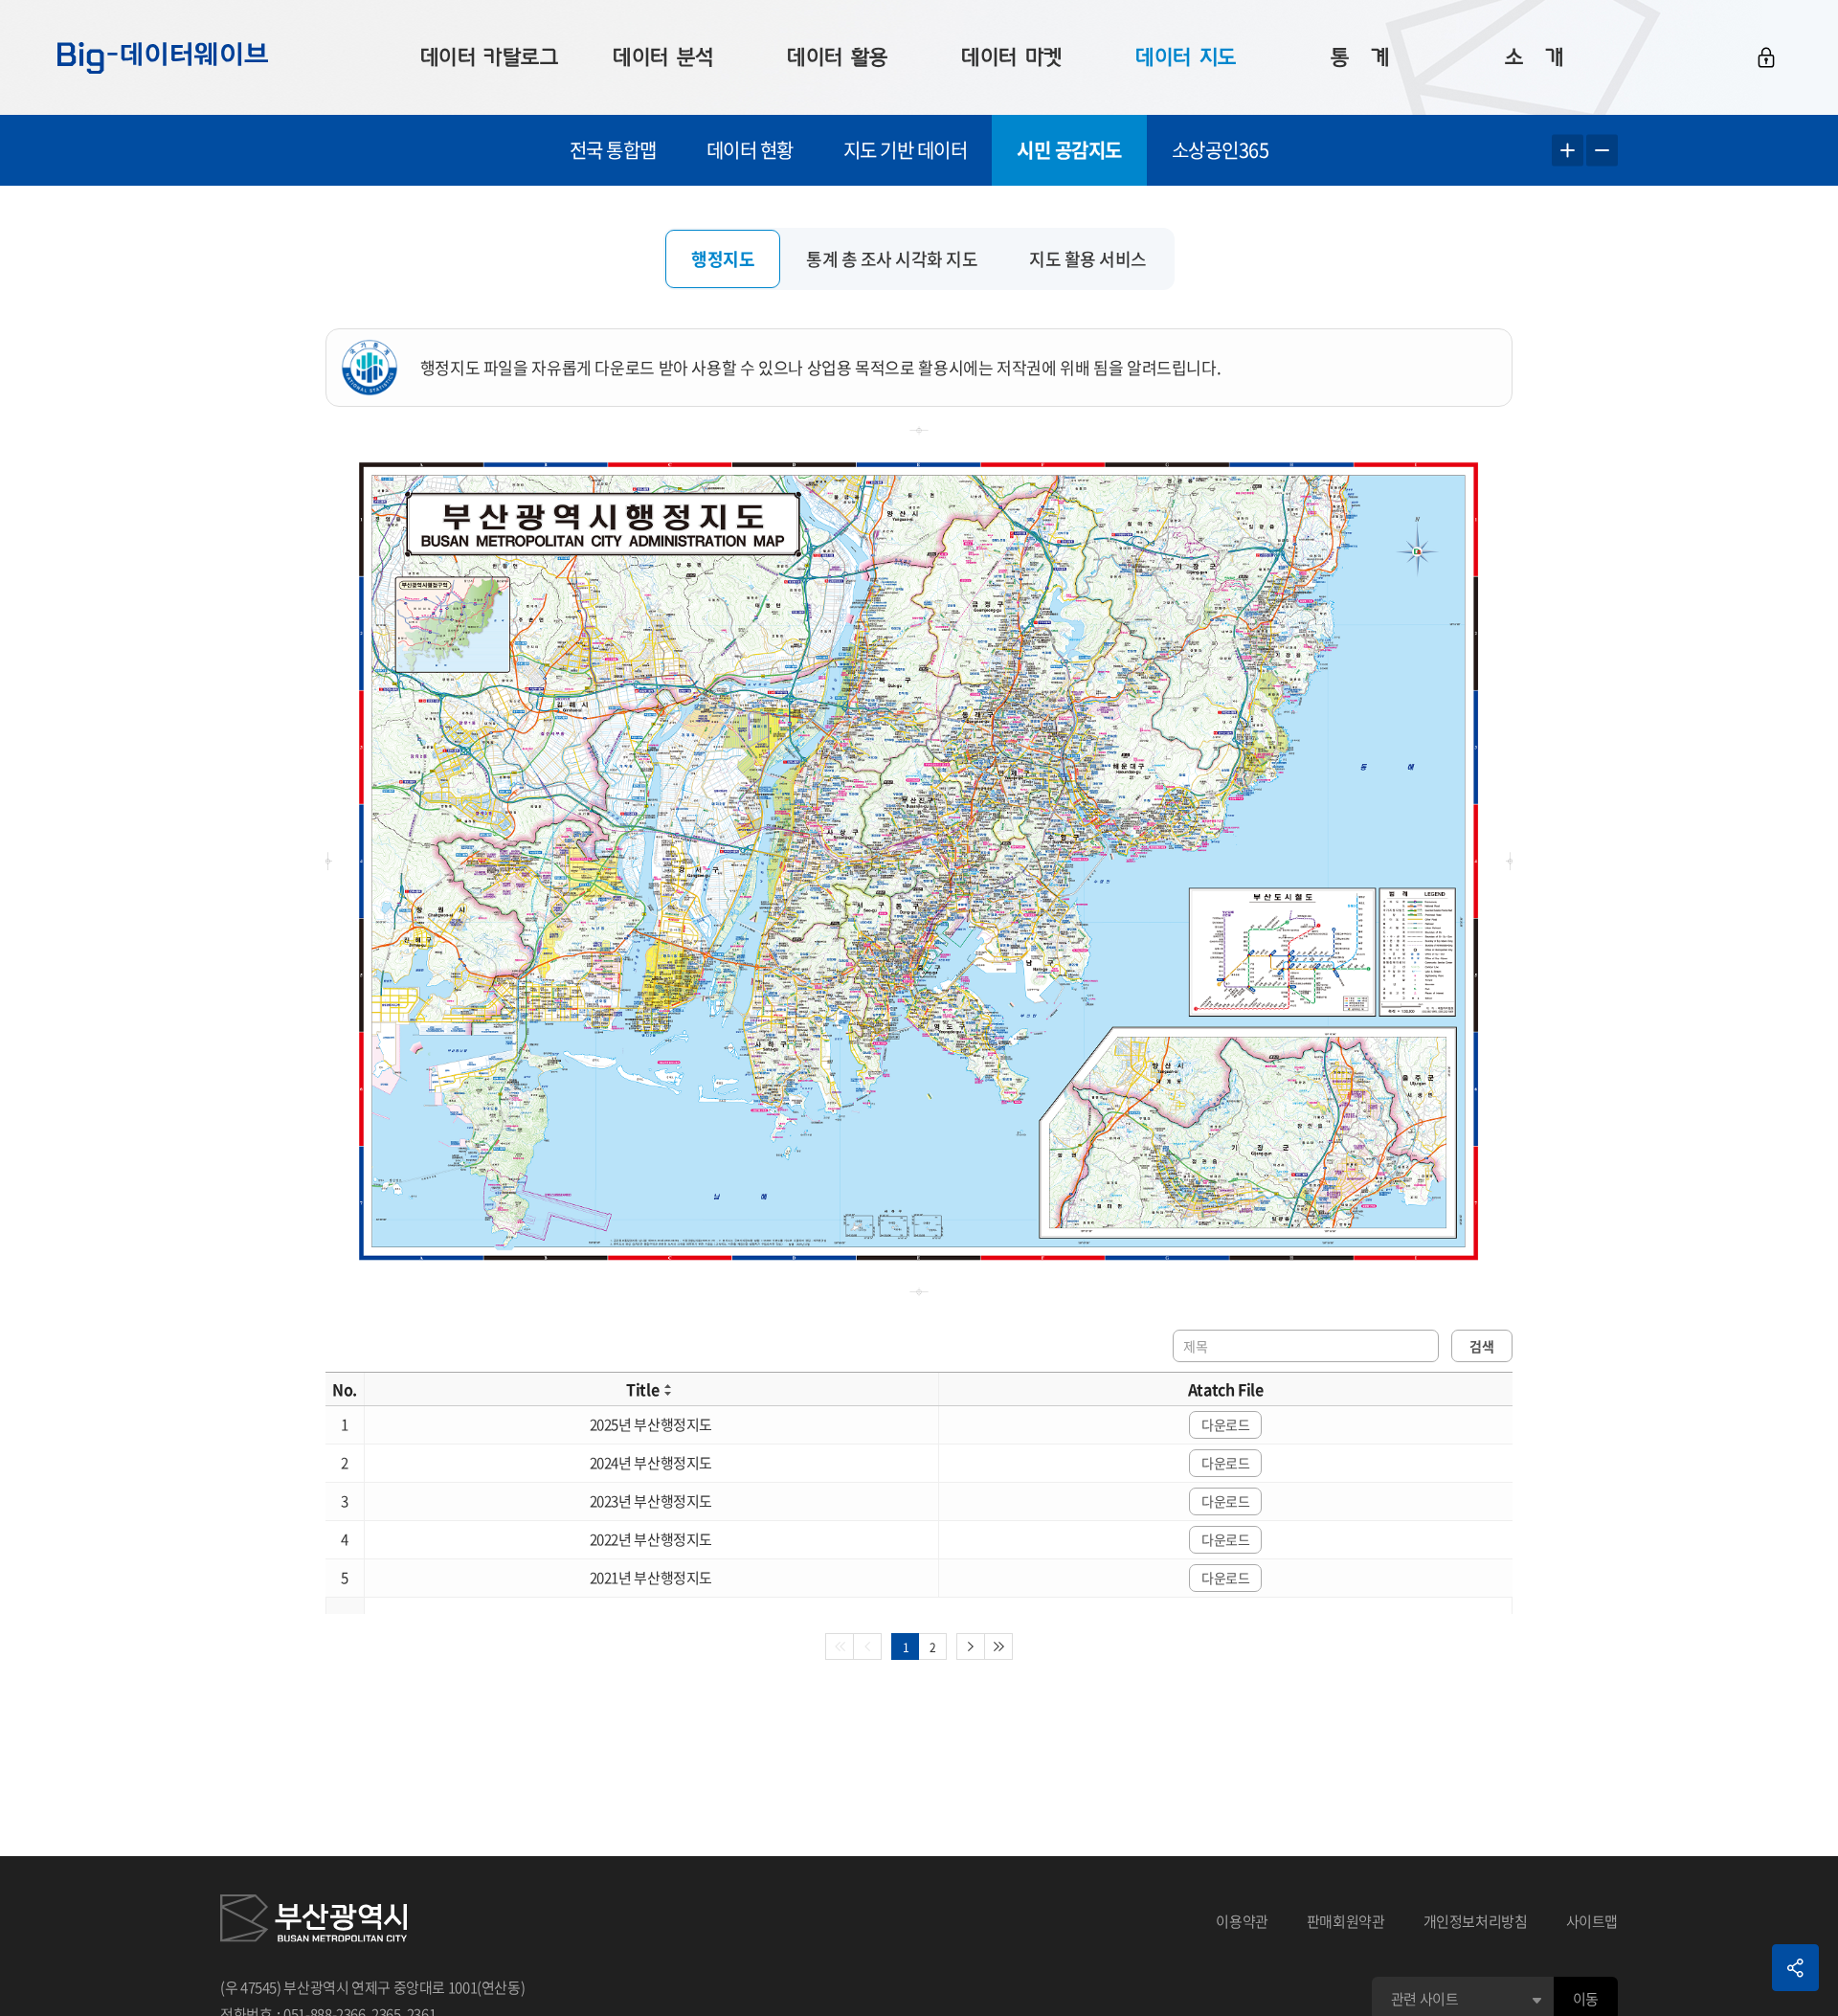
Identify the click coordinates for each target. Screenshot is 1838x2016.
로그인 (1766, 57)
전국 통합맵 (613, 150)
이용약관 (1242, 1921)
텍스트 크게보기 (1568, 151)
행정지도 (723, 259)
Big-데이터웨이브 (163, 57)
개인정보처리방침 (1476, 1921)
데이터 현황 (750, 150)
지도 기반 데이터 (906, 150)
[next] (971, 1646)
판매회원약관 (1346, 1921)
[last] (999, 1646)
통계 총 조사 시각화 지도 (892, 259)
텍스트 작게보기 (1602, 151)
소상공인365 (1221, 150)
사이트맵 (1592, 1921)
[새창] (314, 1921)
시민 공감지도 (1069, 150)
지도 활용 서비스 (1088, 259)
